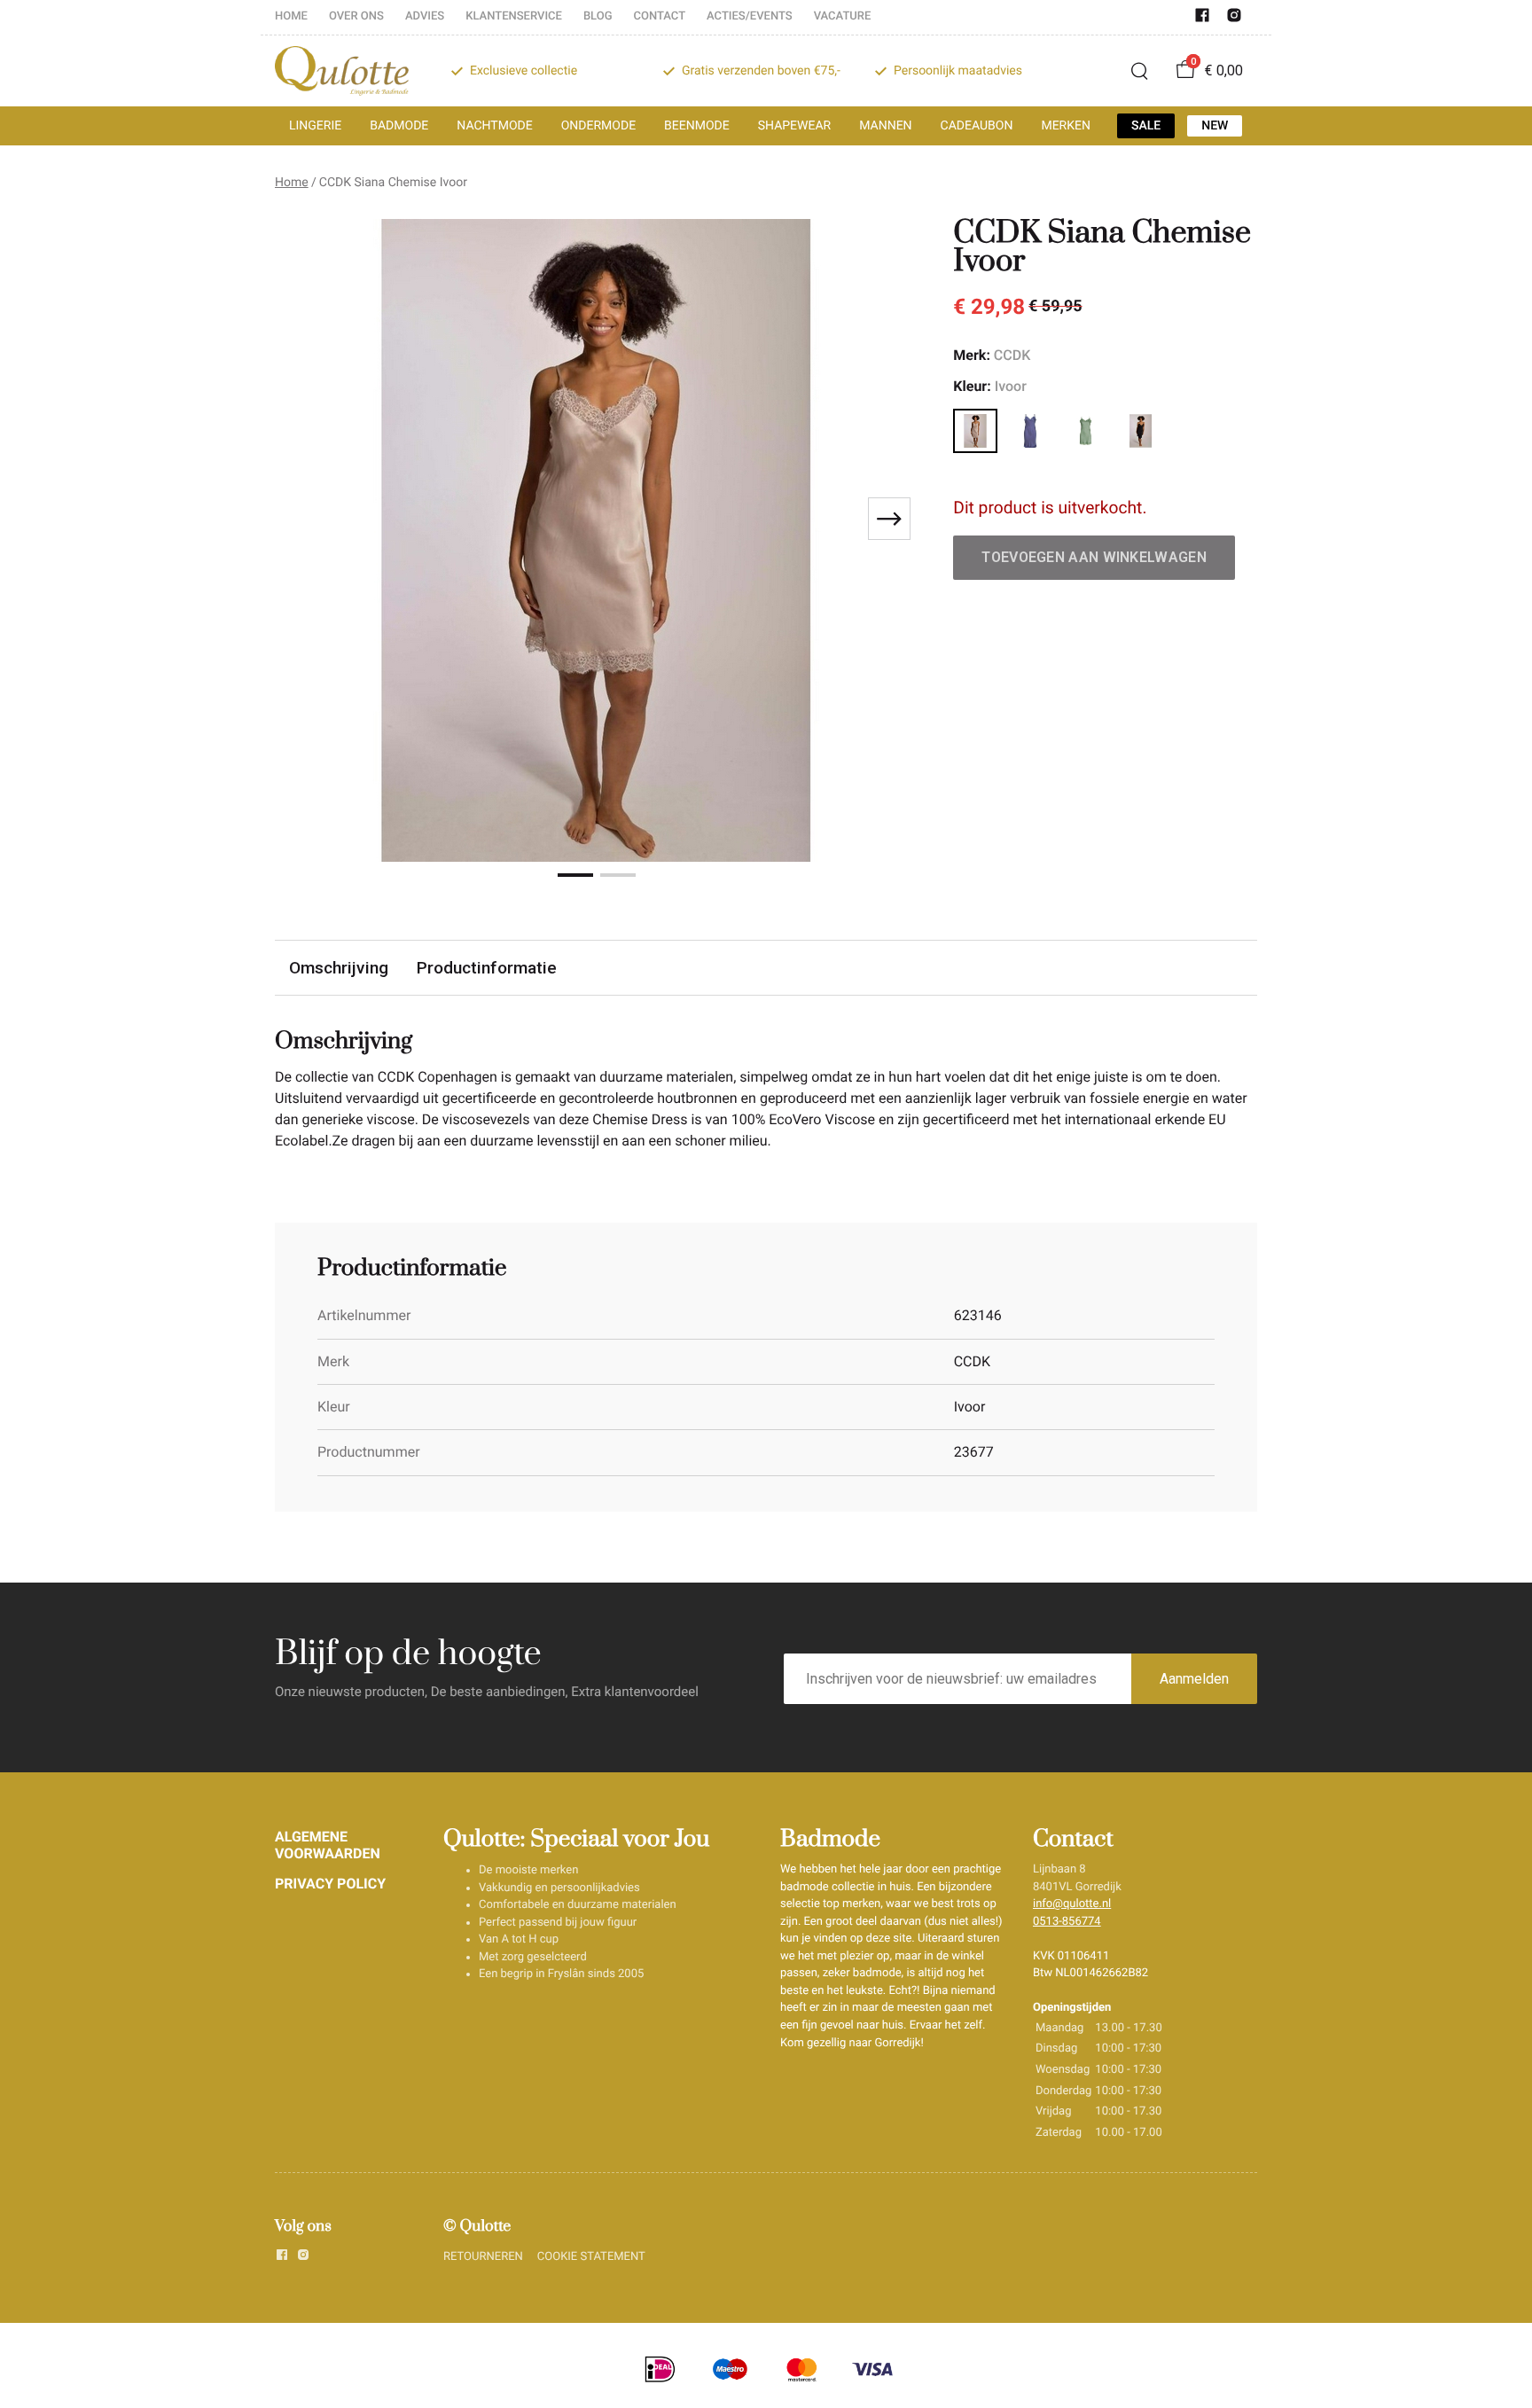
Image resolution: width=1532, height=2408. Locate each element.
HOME (291, 16)
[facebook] (1202, 19)
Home (292, 183)
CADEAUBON (977, 126)
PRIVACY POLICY (330, 1884)
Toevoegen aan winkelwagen (1094, 557)
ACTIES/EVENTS (750, 16)
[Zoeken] (1139, 71)
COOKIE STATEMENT (591, 2257)
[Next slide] (889, 519)
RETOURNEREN (483, 2257)
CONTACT (660, 16)
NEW (1215, 126)
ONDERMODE (598, 126)
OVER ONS (356, 16)
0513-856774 (1067, 1922)
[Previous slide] (303, 519)
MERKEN (1066, 126)
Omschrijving (339, 968)
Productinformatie (487, 968)
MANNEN (885, 126)
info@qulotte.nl (1072, 1904)
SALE (1146, 126)
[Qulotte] (342, 71)
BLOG (598, 16)
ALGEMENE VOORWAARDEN (328, 1845)
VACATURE (843, 16)
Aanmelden (1194, 1679)
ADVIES (425, 16)
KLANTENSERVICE (514, 16)
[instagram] (1234, 19)
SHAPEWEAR (794, 126)
